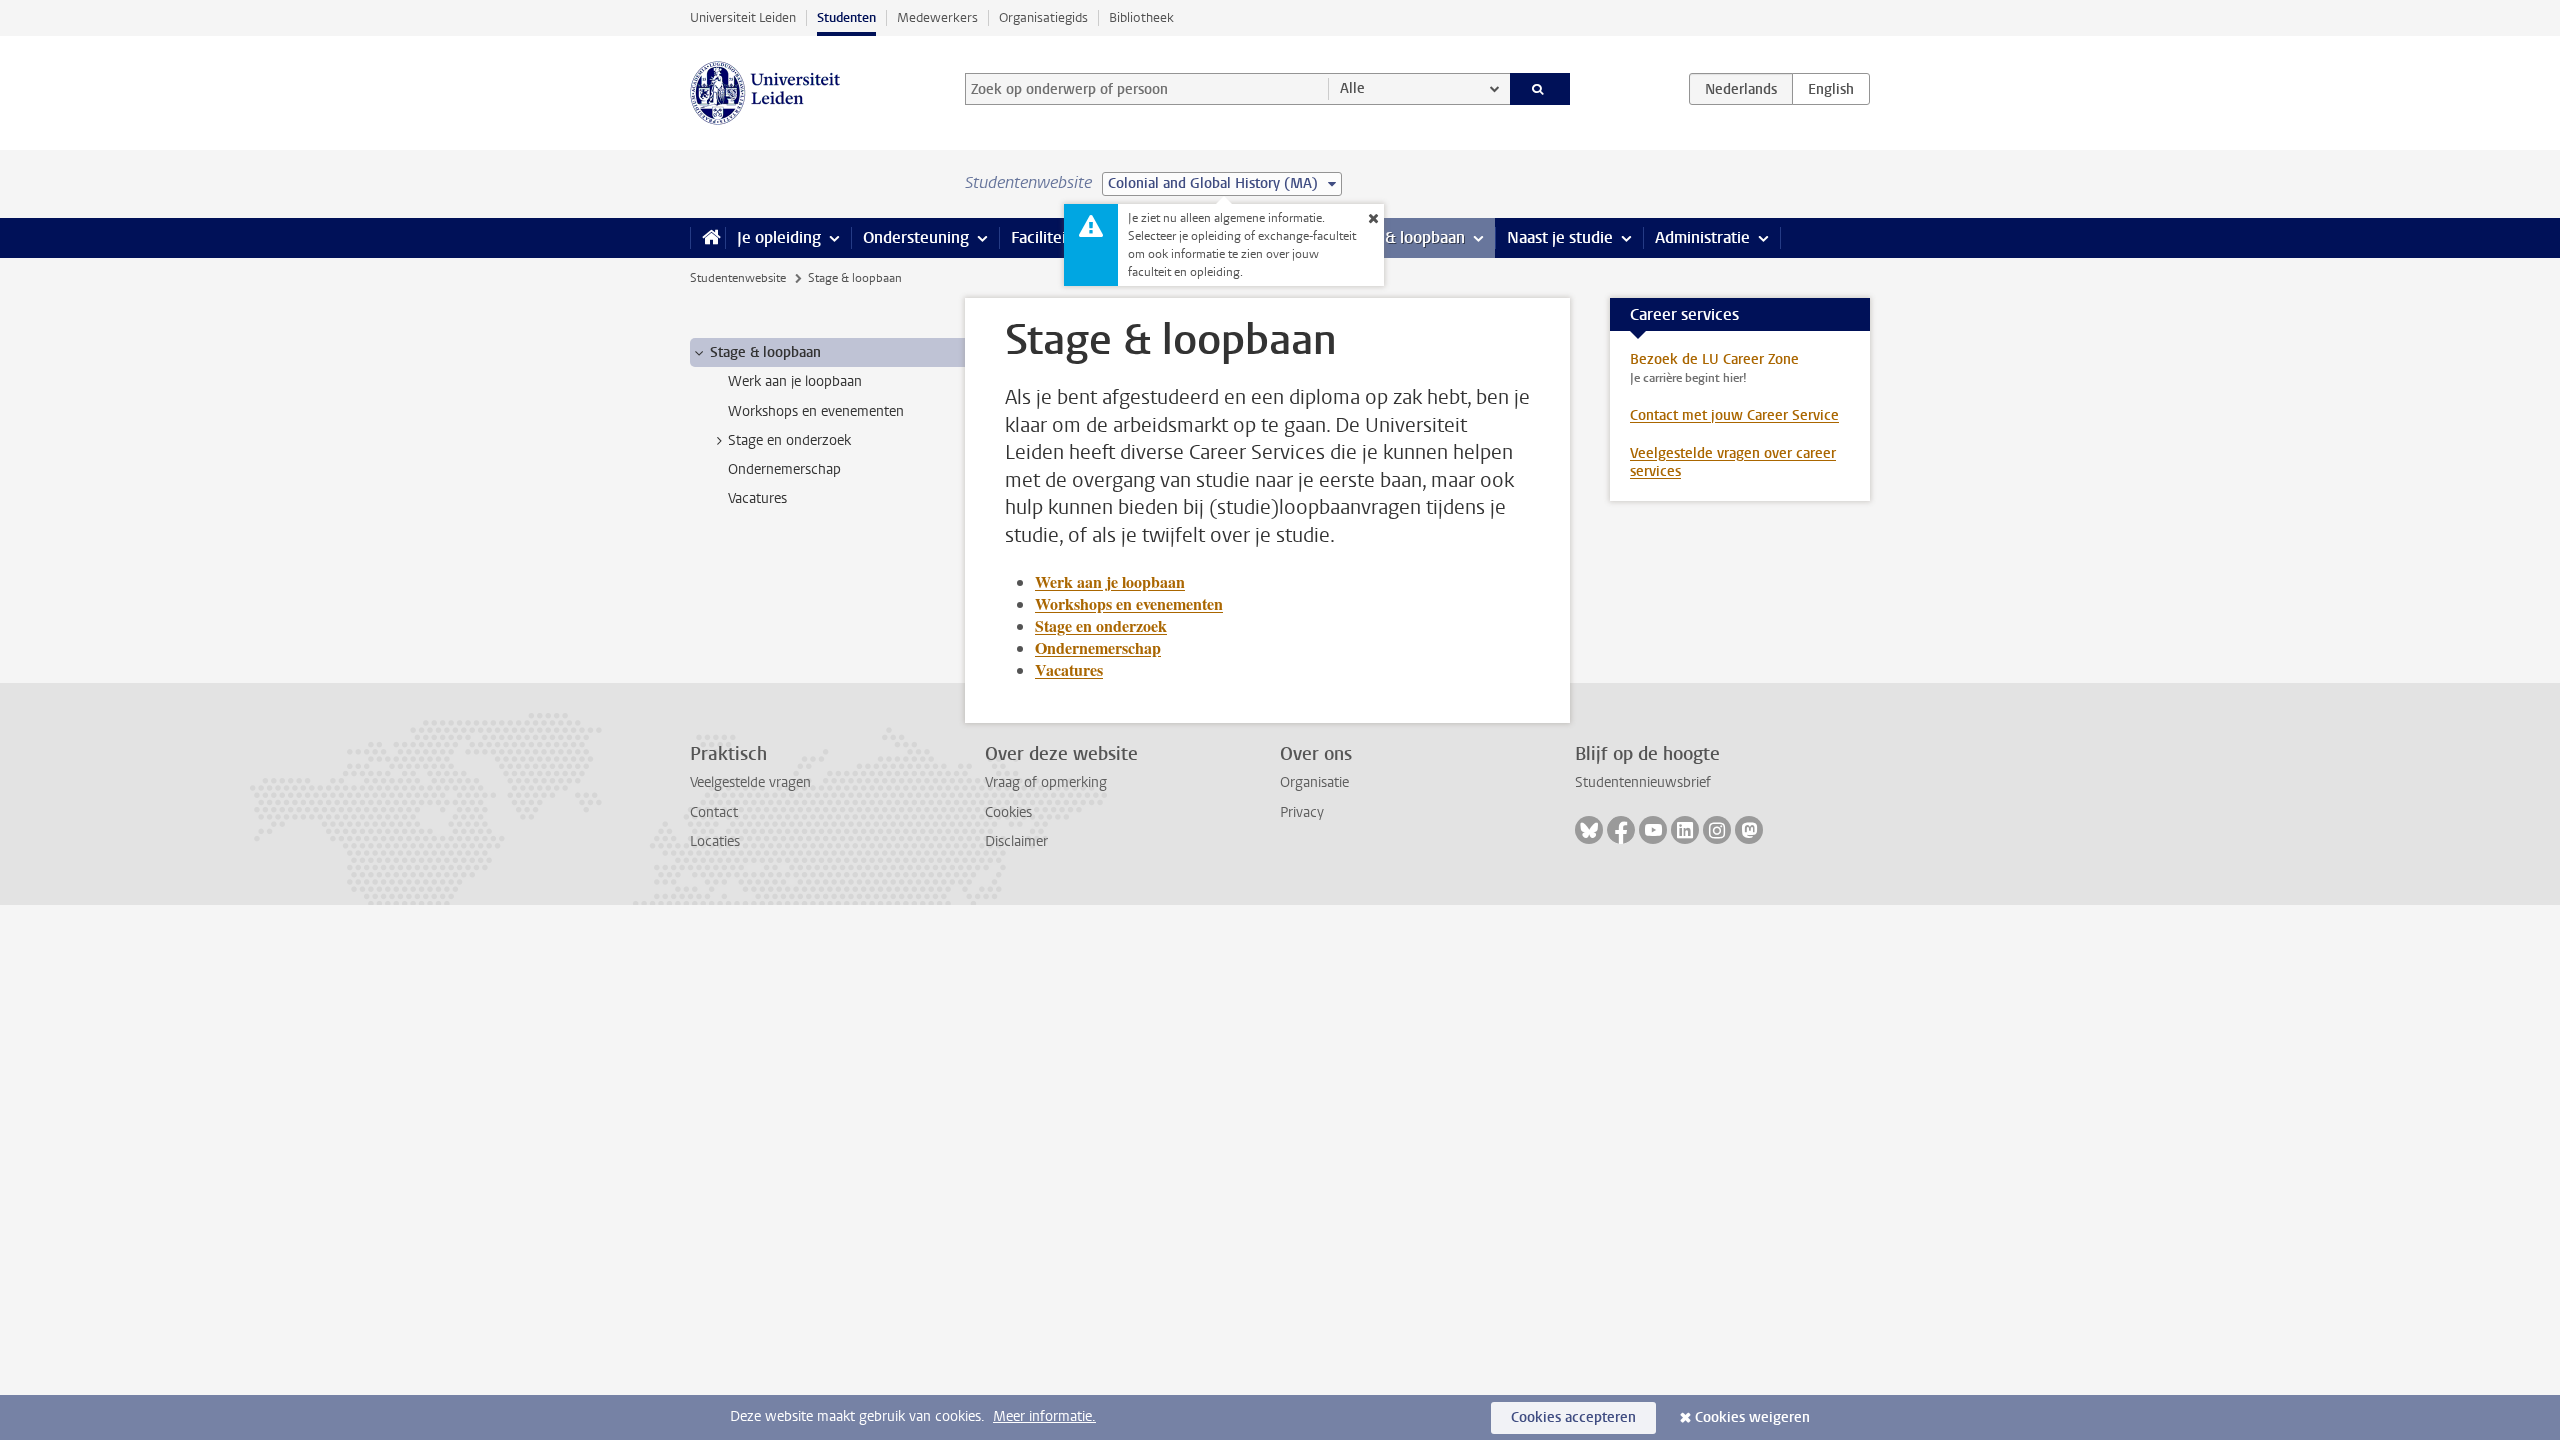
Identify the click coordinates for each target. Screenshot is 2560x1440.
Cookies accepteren (1573, 1417)
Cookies (1008, 812)
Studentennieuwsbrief (1643, 782)
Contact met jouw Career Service (1734, 415)
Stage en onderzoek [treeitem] (789, 440)
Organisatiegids (1043, 17)
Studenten (846, 17)
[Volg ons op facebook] (1621, 830)
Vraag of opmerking (1046, 782)
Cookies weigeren (1752, 1417)
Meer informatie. (1044, 1416)
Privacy (1302, 812)
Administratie (1702, 237)
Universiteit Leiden (743, 17)
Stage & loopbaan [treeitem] (765, 352)
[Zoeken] (1540, 89)
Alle (1352, 88)
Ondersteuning (916, 237)
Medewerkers (937, 17)
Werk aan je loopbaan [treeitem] (795, 381)
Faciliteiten (1050, 237)
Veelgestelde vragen (750, 782)
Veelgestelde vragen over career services (1733, 462)
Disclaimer (1016, 841)
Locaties (715, 841)
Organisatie (1314, 782)
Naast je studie (1560, 237)
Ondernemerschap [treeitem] (784, 469)
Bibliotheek (1141, 17)
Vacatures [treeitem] (757, 498)
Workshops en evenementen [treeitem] (816, 411)
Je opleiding (779, 237)
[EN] (1831, 89)
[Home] (707, 238)
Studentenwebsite (738, 278)
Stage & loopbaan (1402, 237)
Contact (714, 812)
